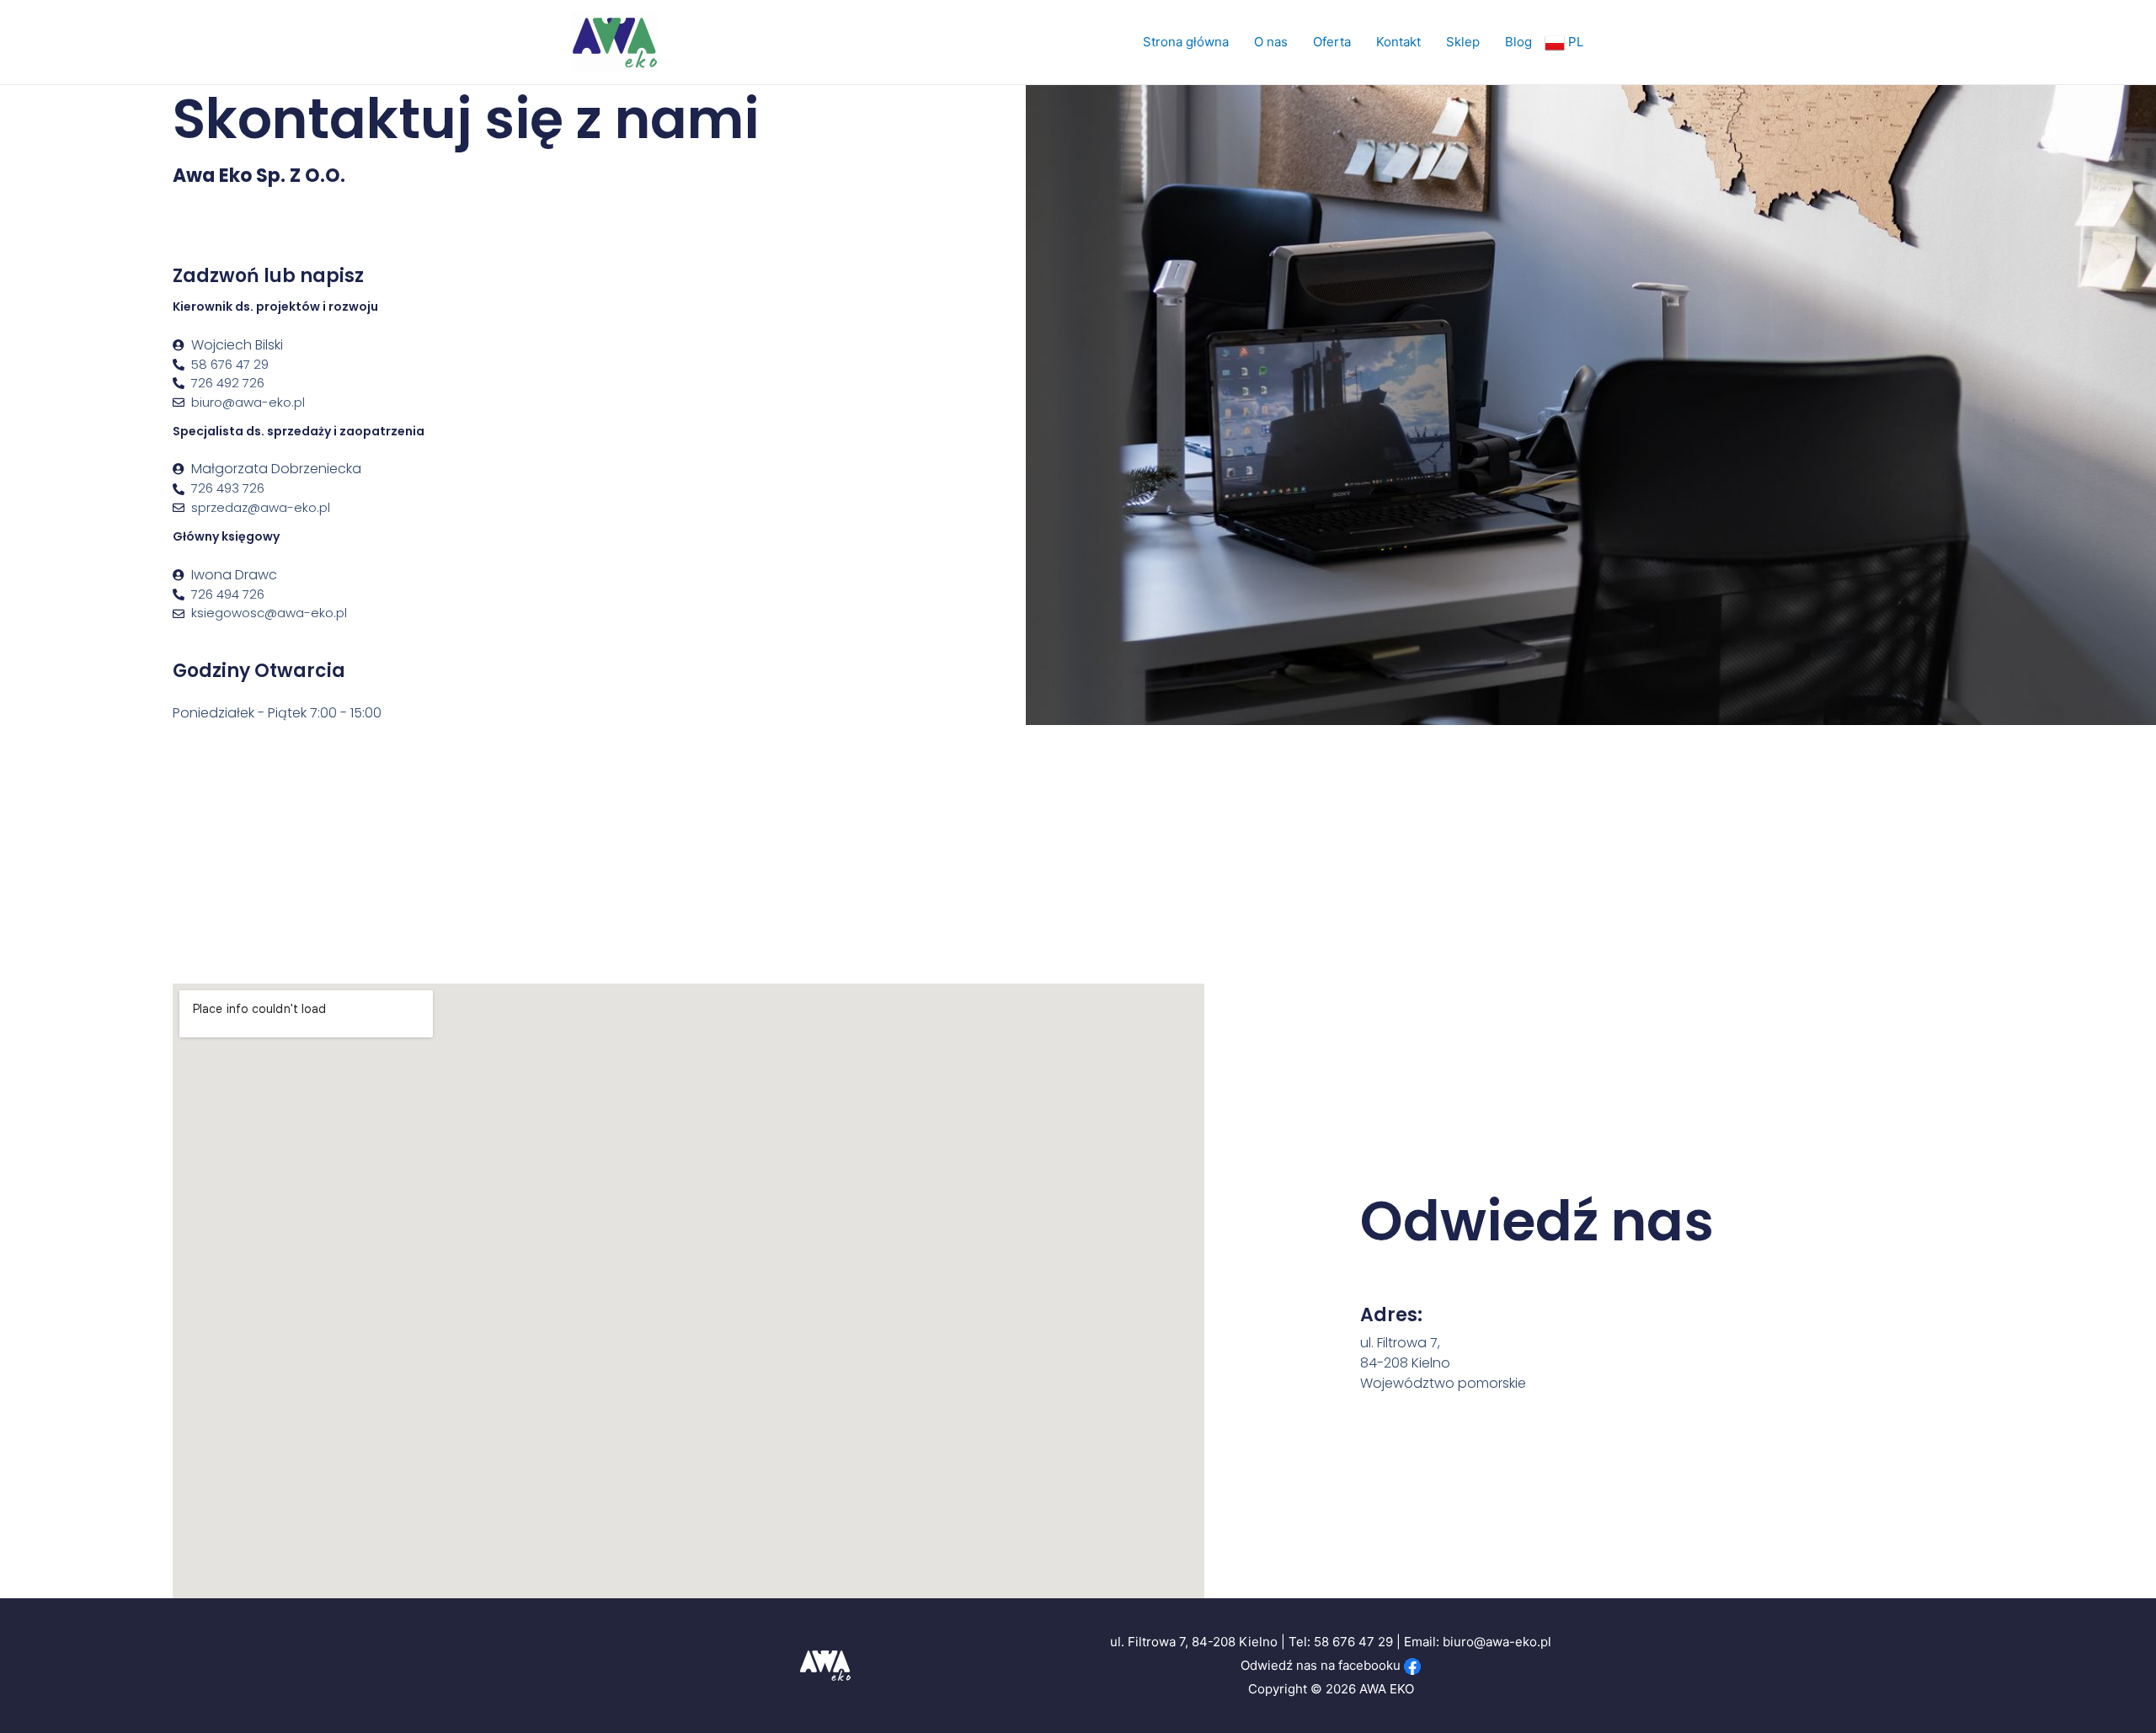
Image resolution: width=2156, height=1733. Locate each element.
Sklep (1463, 42)
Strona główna (1186, 42)
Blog (1518, 42)
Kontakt (1398, 42)
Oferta (1332, 42)
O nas (1271, 42)
